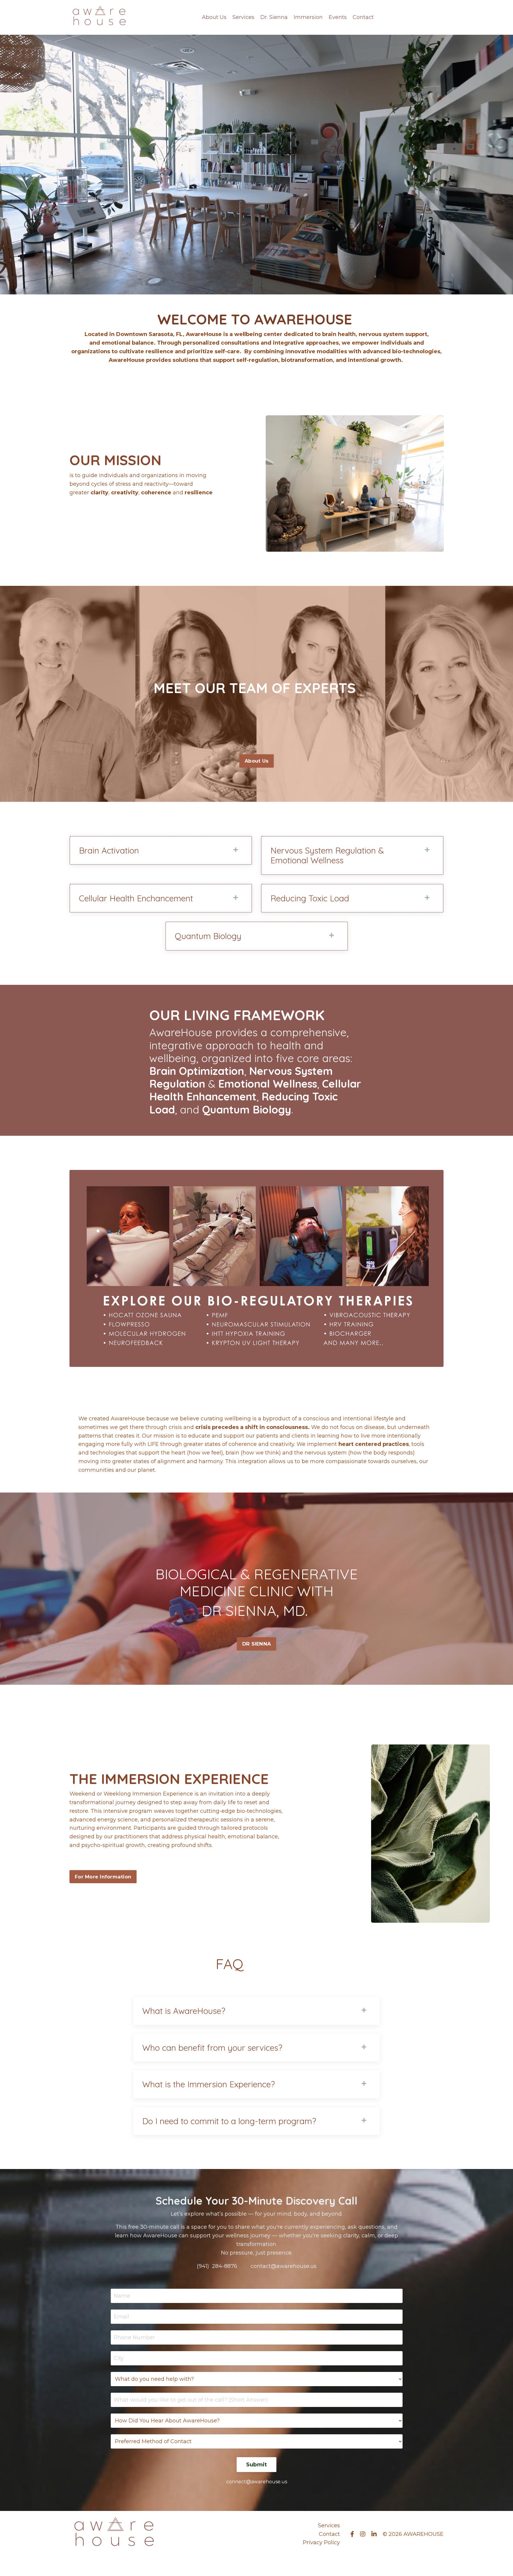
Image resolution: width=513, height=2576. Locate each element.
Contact (363, 17)
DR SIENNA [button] (256, 1644)
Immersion (308, 17)
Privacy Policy (321, 2542)
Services (243, 17)
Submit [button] (257, 2465)
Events (338, 17)
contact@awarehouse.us (284, 2266)
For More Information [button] (103, 1877)
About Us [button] (256, 761)
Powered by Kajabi (424, 2561)
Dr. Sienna (274, 17)
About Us (214, 17)
